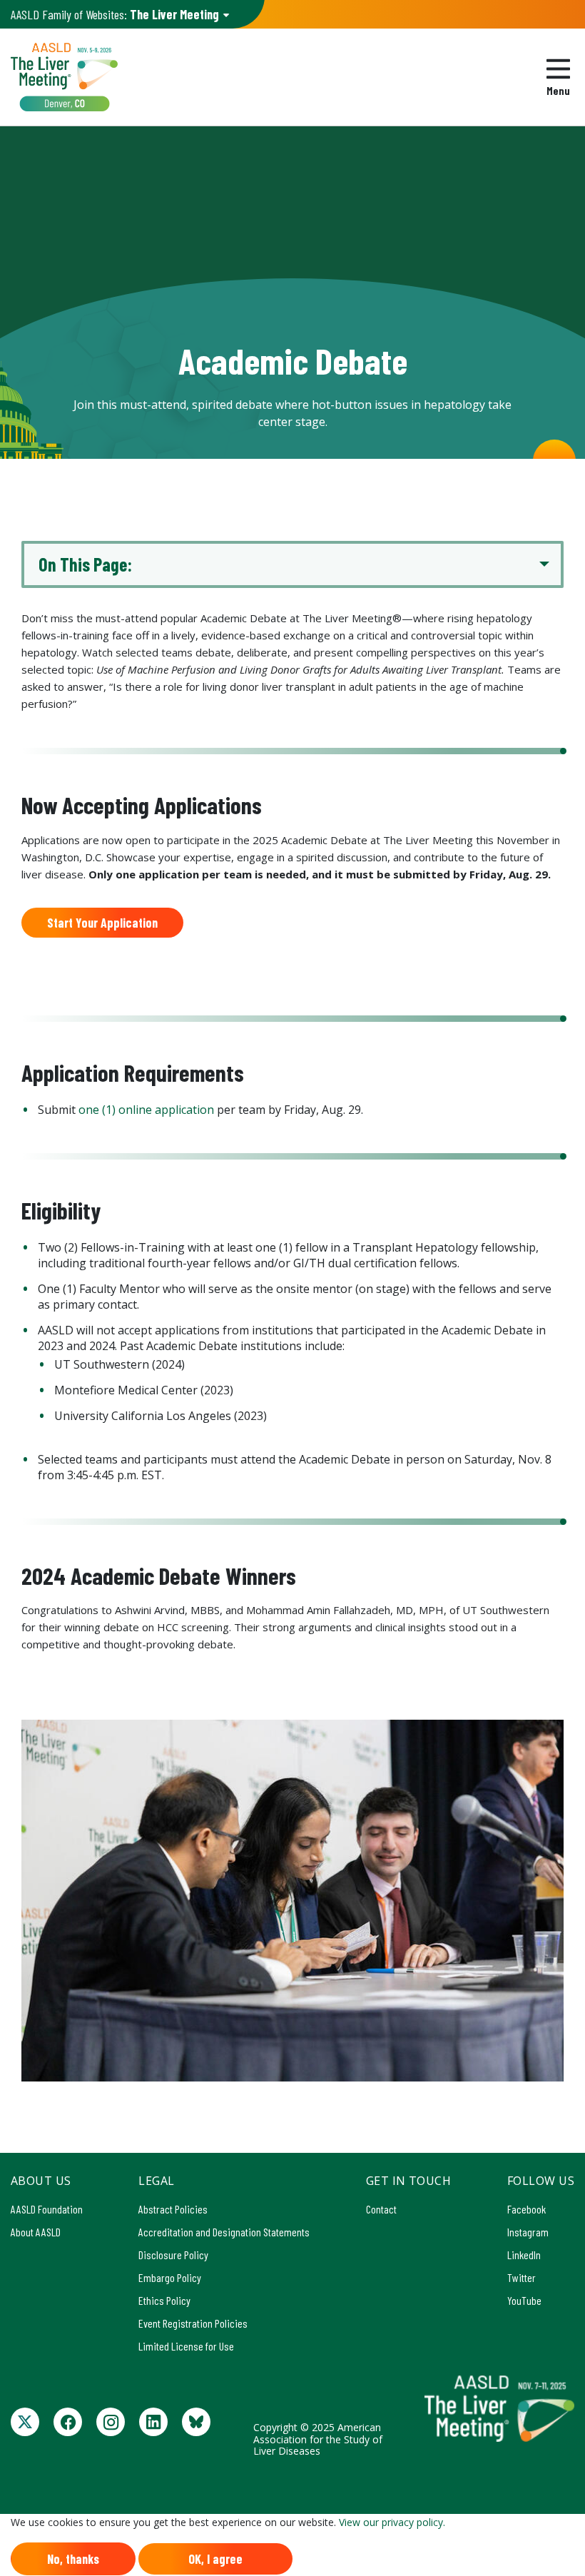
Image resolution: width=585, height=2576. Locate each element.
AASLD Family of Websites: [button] (115, 14)
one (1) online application (146, 1110)
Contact (381, 2209)
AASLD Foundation (47, 2209)
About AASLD (36, 2232)
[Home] (64, 77)
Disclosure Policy (173, 2255)
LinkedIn (524, 2255)
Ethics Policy (164, 2300)
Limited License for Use (186, 2346)
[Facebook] (68, 2422)
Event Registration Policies (193, 2323)
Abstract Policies (173, 2209)
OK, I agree (215, 2559)
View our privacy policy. (392, 2522)
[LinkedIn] (153, 2422)
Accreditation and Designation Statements (224, 2232)
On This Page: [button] (85, 564)
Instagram (528, 2232)
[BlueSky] (196, 2422)
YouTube (524, 2300)
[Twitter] (25, 2422)
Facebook (526, 2209)
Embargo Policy (170, 2277)
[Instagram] (111, 2422)
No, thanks (73, 2559)
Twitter (522, 2277)
